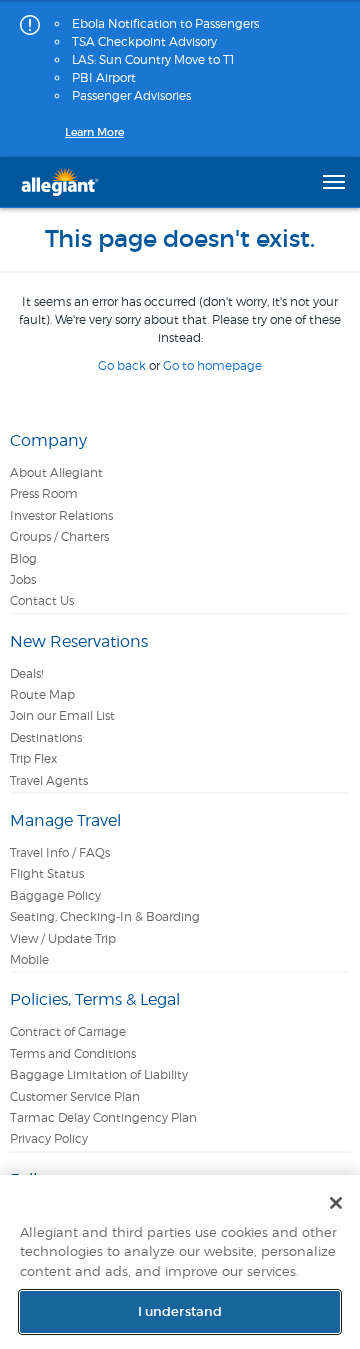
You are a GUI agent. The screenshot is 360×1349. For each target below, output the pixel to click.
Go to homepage (212, 365)
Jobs (23, 579)
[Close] (336, 1203)
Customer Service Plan (75, 1096)
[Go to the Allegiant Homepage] (60, 182)
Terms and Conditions (73, 1053)
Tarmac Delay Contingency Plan (103, 1117)
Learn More (94, 132)
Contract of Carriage (68, 1031)
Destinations (46, 737)
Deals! (26, 673)
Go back (122, 365)
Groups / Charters (59, 536)
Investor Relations (61, 515)
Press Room (44, 493)
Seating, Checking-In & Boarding (105, 916)
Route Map (42, 694)
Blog (23, 558)
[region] (180, 1262)
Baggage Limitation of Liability (99, 1074)
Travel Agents (49, 780)
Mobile (29, 959)
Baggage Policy (55, 895)
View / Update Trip (63, 938)
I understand (180, 1311)
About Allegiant (56, 472)
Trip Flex (33, 758)
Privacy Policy (49, 1138)
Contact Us (42, 600)
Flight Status (47, 873)
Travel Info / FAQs (60, 852)
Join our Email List (62, 715)
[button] (334, 182)
